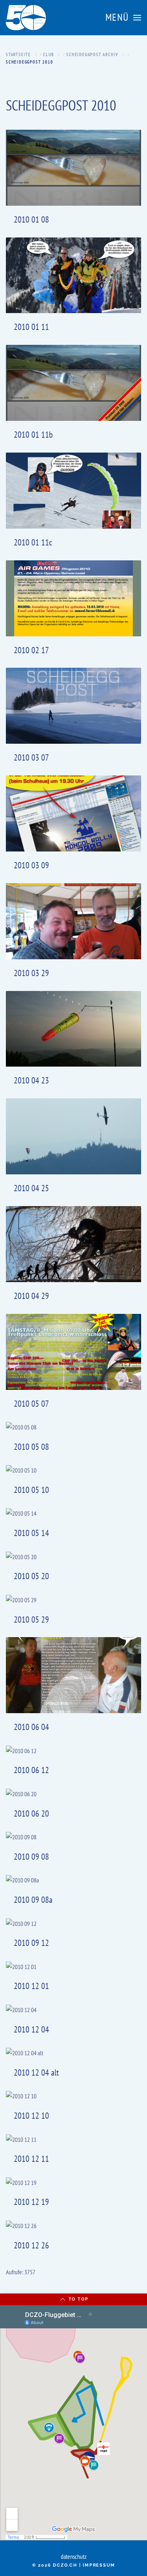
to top (79, 2299)
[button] (123, 18)
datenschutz (74, 2556)
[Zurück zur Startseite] (26, 18)
